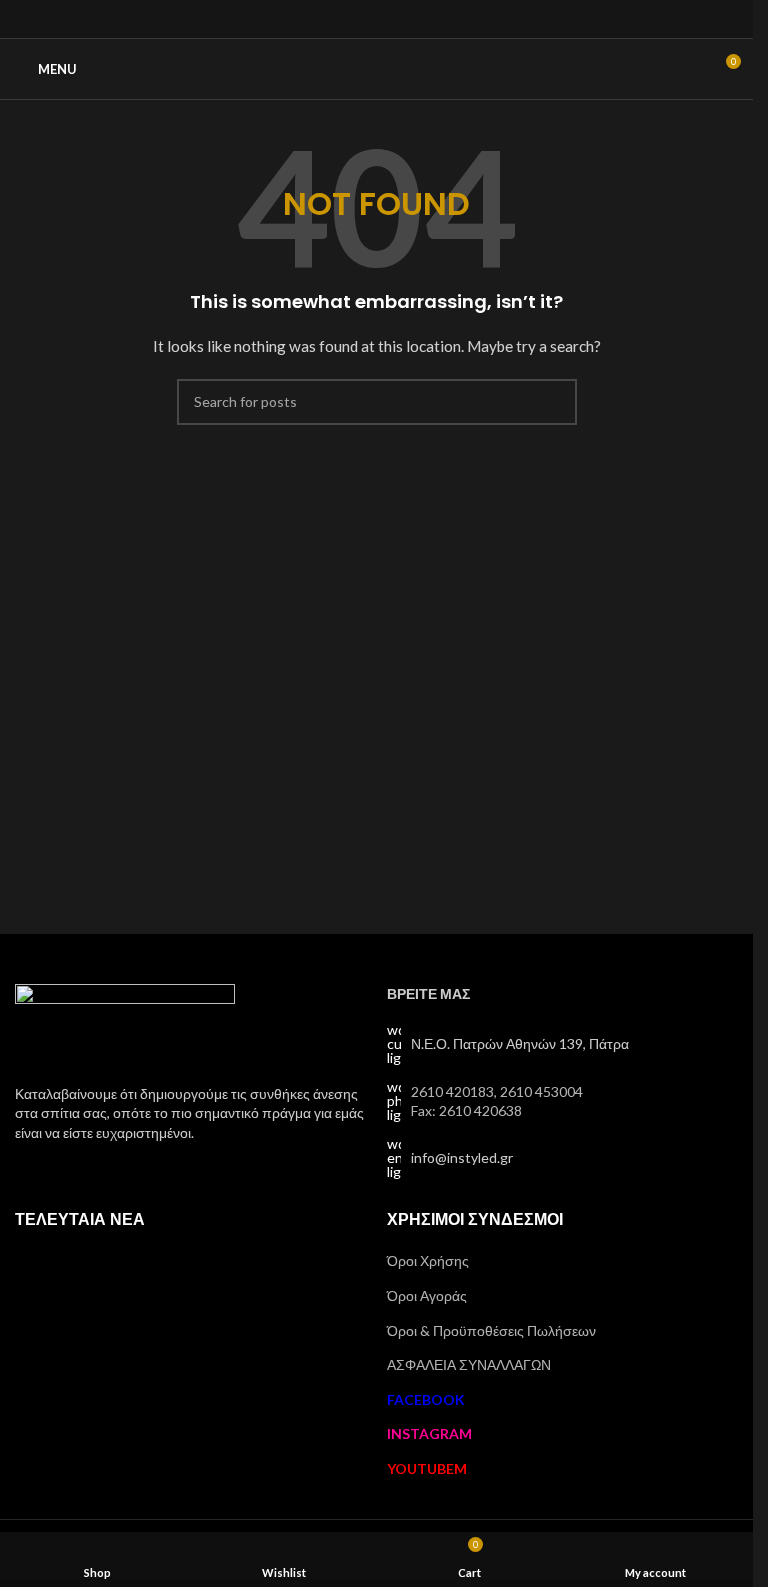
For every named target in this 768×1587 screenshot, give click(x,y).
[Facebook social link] (351, 19)
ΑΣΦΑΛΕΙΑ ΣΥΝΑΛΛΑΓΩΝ (469, 1364)
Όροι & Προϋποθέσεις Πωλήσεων (491, 1330)
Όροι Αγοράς (427, 1295)
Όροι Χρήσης (428, 1260)
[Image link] (125, 1021)
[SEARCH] (554, 402)
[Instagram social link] (376, 19)
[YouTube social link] (401, 19)
